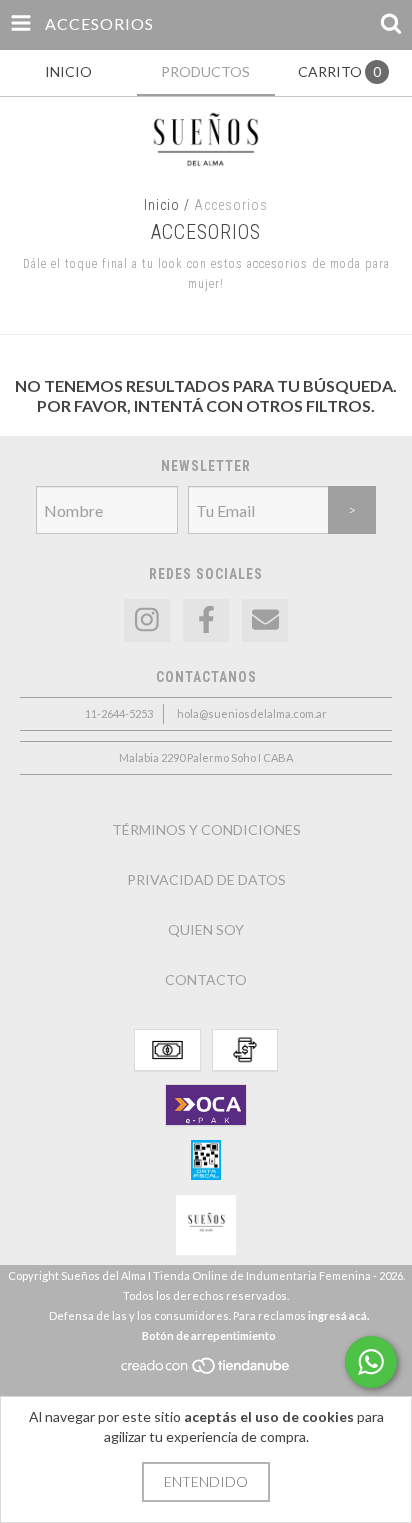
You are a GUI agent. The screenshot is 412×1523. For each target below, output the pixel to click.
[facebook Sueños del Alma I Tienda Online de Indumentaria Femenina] (206, 620)
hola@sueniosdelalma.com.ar (252, 713)
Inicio (162, 205)
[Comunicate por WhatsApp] (371, 1362)
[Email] (265, 620)
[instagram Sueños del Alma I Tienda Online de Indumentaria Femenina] (147, 620)
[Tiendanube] (206, 1370)
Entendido (206, 1481)
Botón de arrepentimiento (209, 1335)
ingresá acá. (338, 1315)
